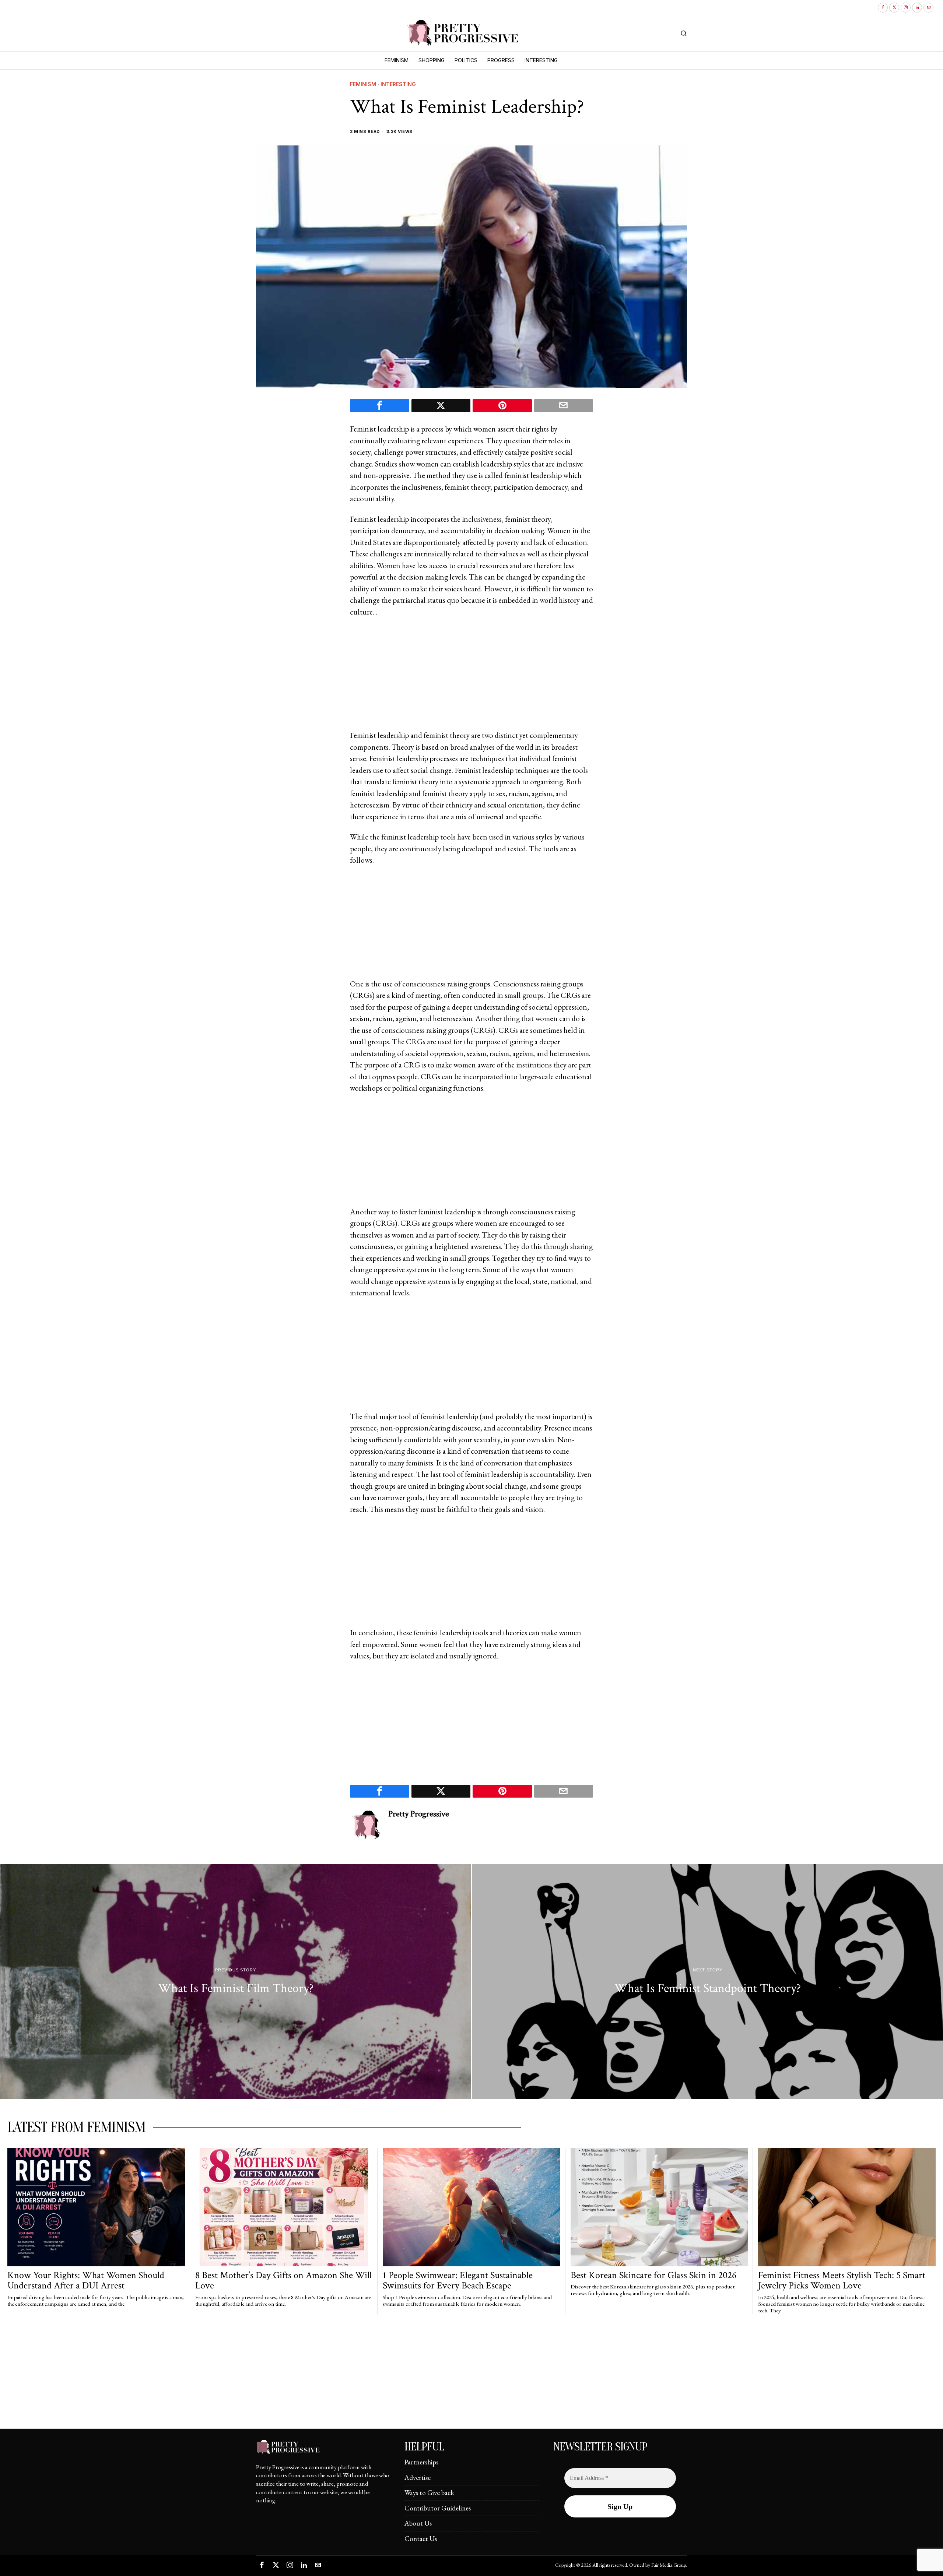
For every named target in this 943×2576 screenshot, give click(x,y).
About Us (418, 2523)
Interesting (398, 84)
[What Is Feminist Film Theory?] (236, 1982)
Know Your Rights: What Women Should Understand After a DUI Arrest (86, 2281)
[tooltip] (883, 8)
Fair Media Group (669, 2565)
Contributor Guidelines (438, 2508)
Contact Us (421, 2539)
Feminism (363, 84)
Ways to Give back (429, 2493)
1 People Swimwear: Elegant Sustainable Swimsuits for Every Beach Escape (458, 2281)
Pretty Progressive (419, 1814)
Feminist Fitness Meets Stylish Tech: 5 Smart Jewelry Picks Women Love (842, 2281)
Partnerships (421, 2462)
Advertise (418, 2478)
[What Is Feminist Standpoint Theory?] (707, 1982)
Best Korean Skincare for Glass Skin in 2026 (653, 2275)
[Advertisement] (471, 678)
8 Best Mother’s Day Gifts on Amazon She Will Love (283, 2281)
